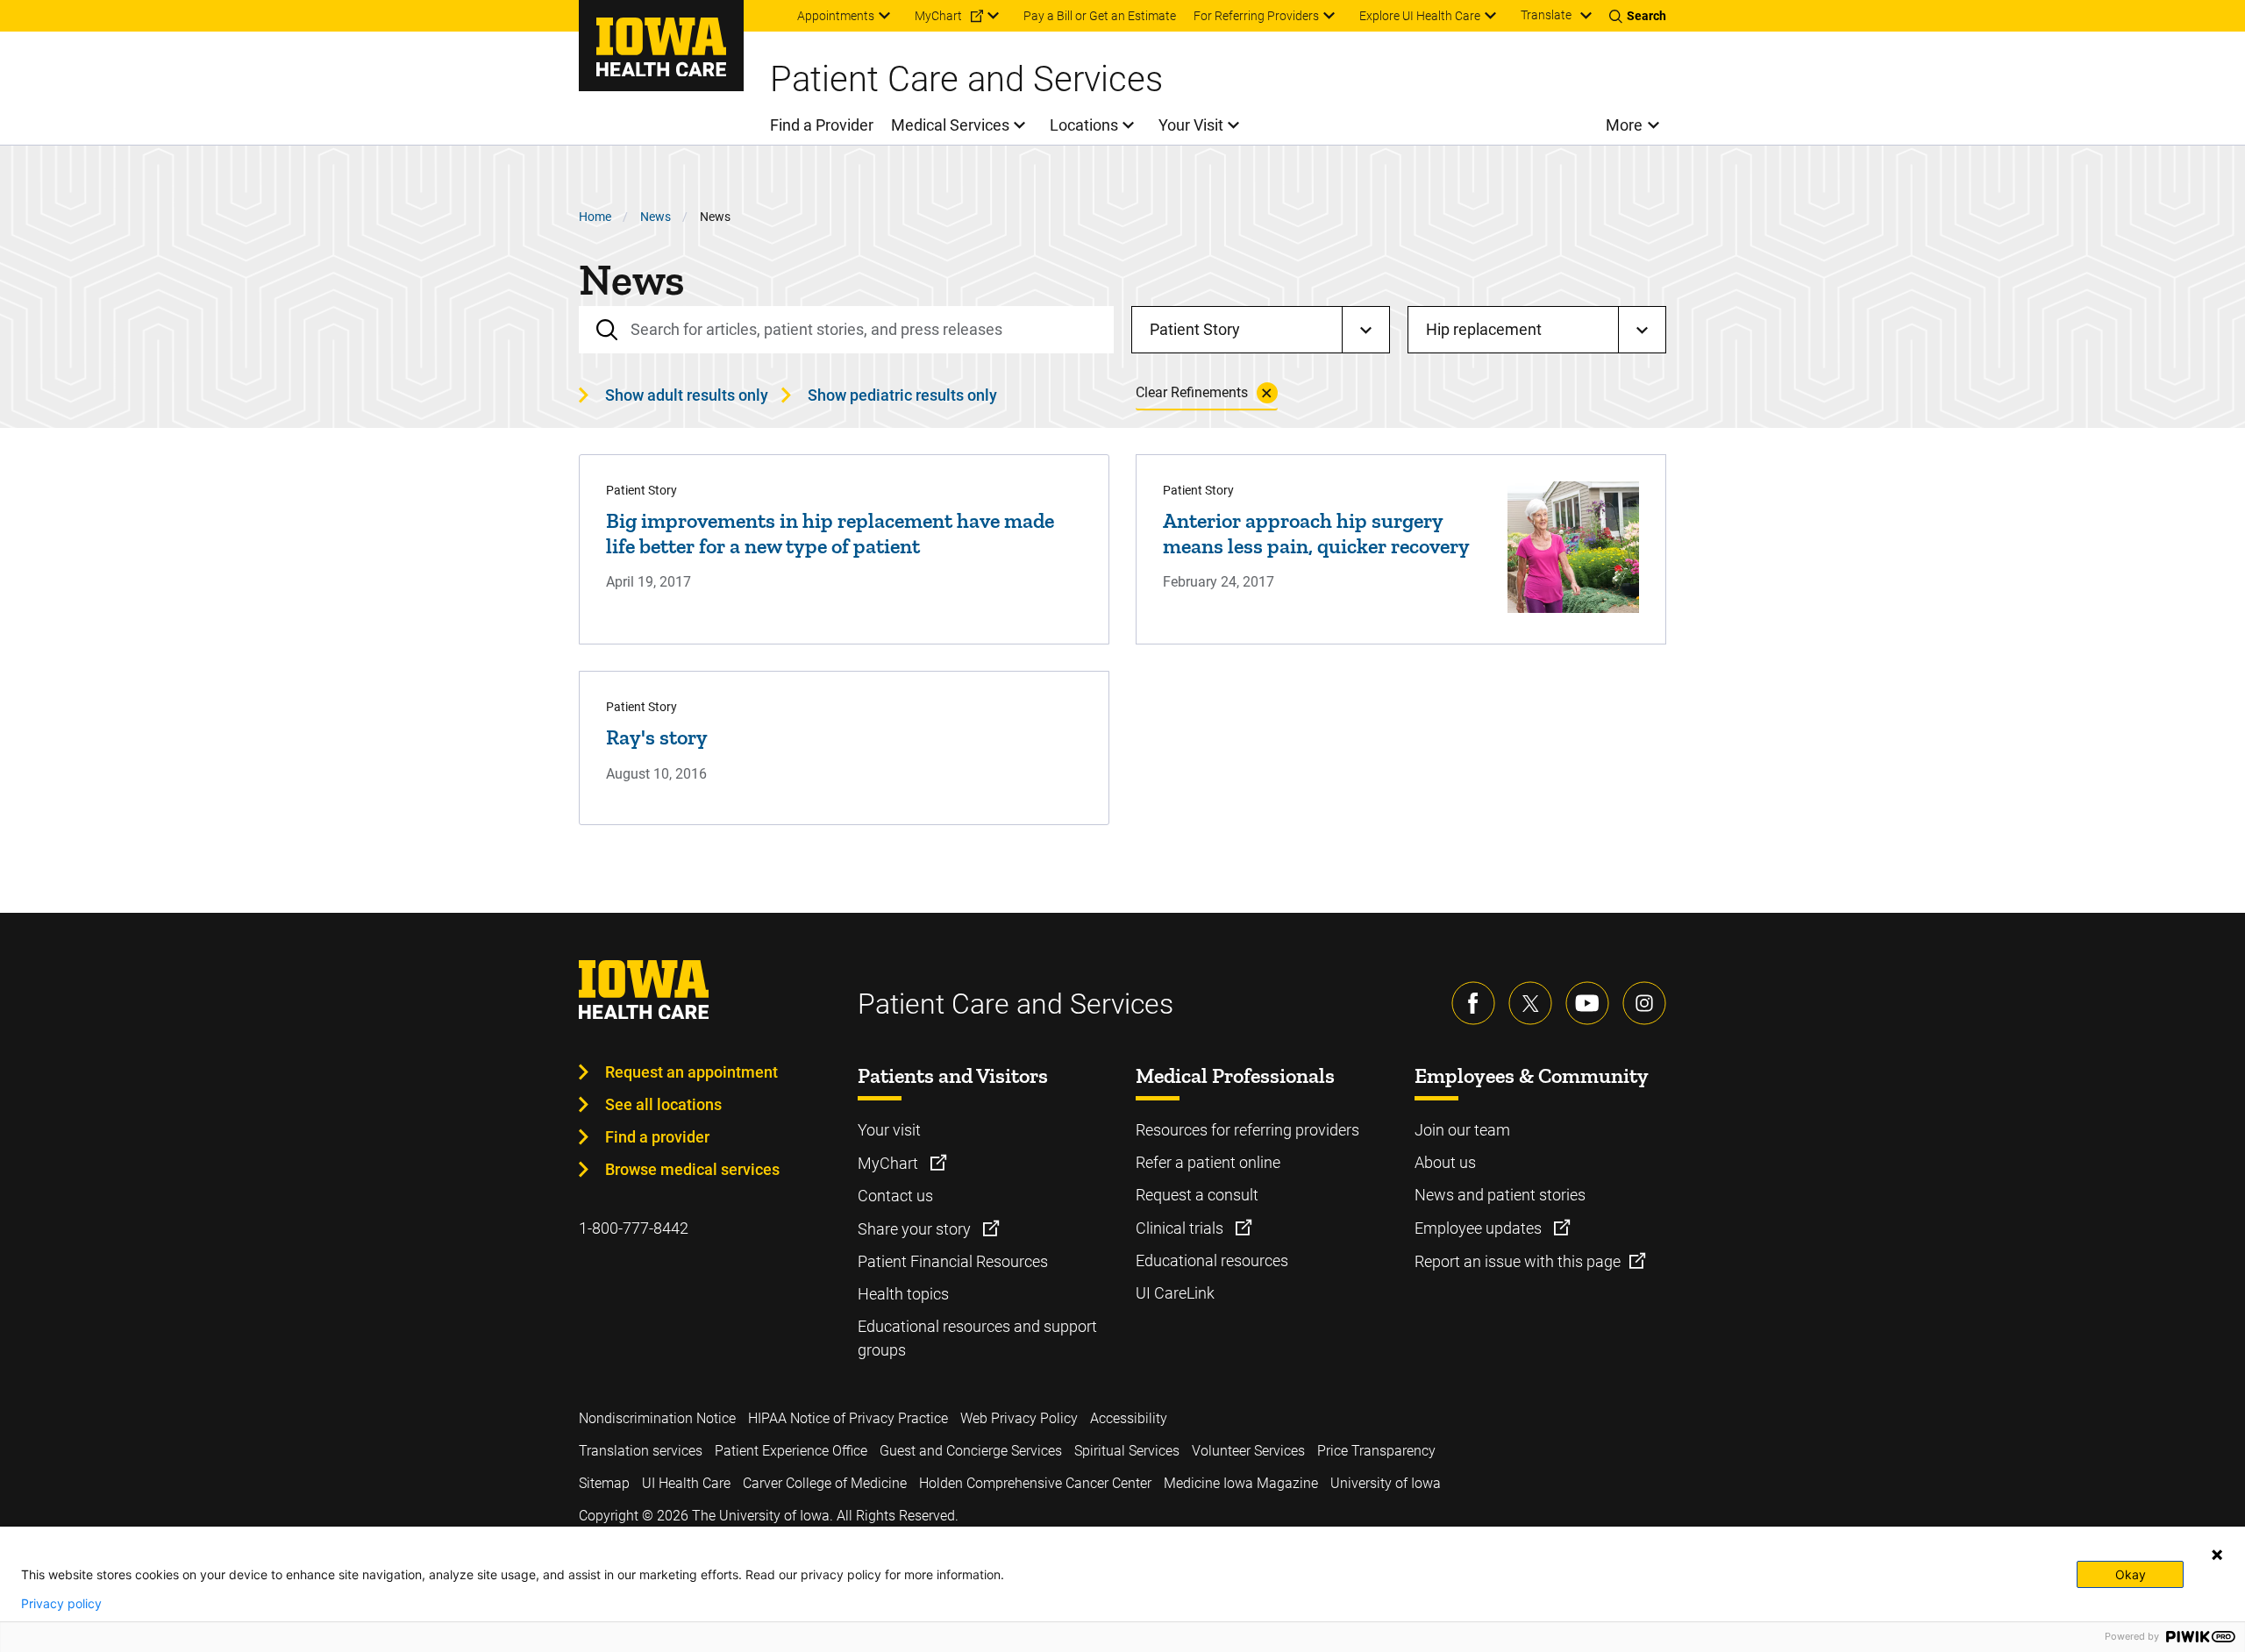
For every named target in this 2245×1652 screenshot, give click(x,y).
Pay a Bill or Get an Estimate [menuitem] (1100, 16)
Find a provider (657, 1137)
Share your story (916, 1229)
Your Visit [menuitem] (1191, 125)
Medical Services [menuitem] (950, 125)
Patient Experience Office (791, 1451)
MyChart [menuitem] (938, 16)
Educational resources (1212, 1260)
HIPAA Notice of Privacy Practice (848, 1418)
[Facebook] (1473, 1003)
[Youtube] (1587, 1003)
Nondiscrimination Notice (657, 1418)
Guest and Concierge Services (971, 1451)
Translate (1546, 15)
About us (1445, 1162)
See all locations (663, 1104)
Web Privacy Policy (1019, 1418)
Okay (2131, 1574)
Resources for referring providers (1247, 1130)
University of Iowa (1386, 1483)
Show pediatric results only (902, 395)
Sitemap (604, 1483)
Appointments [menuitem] (836, 16)
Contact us (895, 1196)
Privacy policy (61, 1604)
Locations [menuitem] (1084, 125)
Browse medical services (692, 1169)
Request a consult (1197, 1195)
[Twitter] (1530, 1003)
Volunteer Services (1248, 1451)
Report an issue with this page (1518, 1261)
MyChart (890, 1163)
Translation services (641, 1451)
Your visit (889, 1130)
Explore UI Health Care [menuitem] (1420, 16)
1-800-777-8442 (634, 1228)
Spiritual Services (1127, 1451)
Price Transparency (1376, 1451)
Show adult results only (687, 395)
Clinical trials (1181, 1228)
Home (595, 217)
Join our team (1462, 1130)
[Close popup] (2217, 1555)
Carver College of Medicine (825, 1483)
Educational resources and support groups (977, 1338)
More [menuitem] (1624, 125)
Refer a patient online (1208, 1162)
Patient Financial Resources (953, 1261)
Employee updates (1480, 1228)
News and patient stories (1500, 1195)
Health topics (903, 1294)
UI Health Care (686, 1483)
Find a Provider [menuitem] (822, 125)
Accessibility (1129, 1418)
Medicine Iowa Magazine (1241, 1483)
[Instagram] (1644, 1003)
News (656, 217)
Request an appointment (691, 1072)
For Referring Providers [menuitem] (1256, 16)
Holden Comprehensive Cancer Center (1035, 1483)
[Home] (661, 46)
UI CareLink (1175, 1293)
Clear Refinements (1192, 392)
